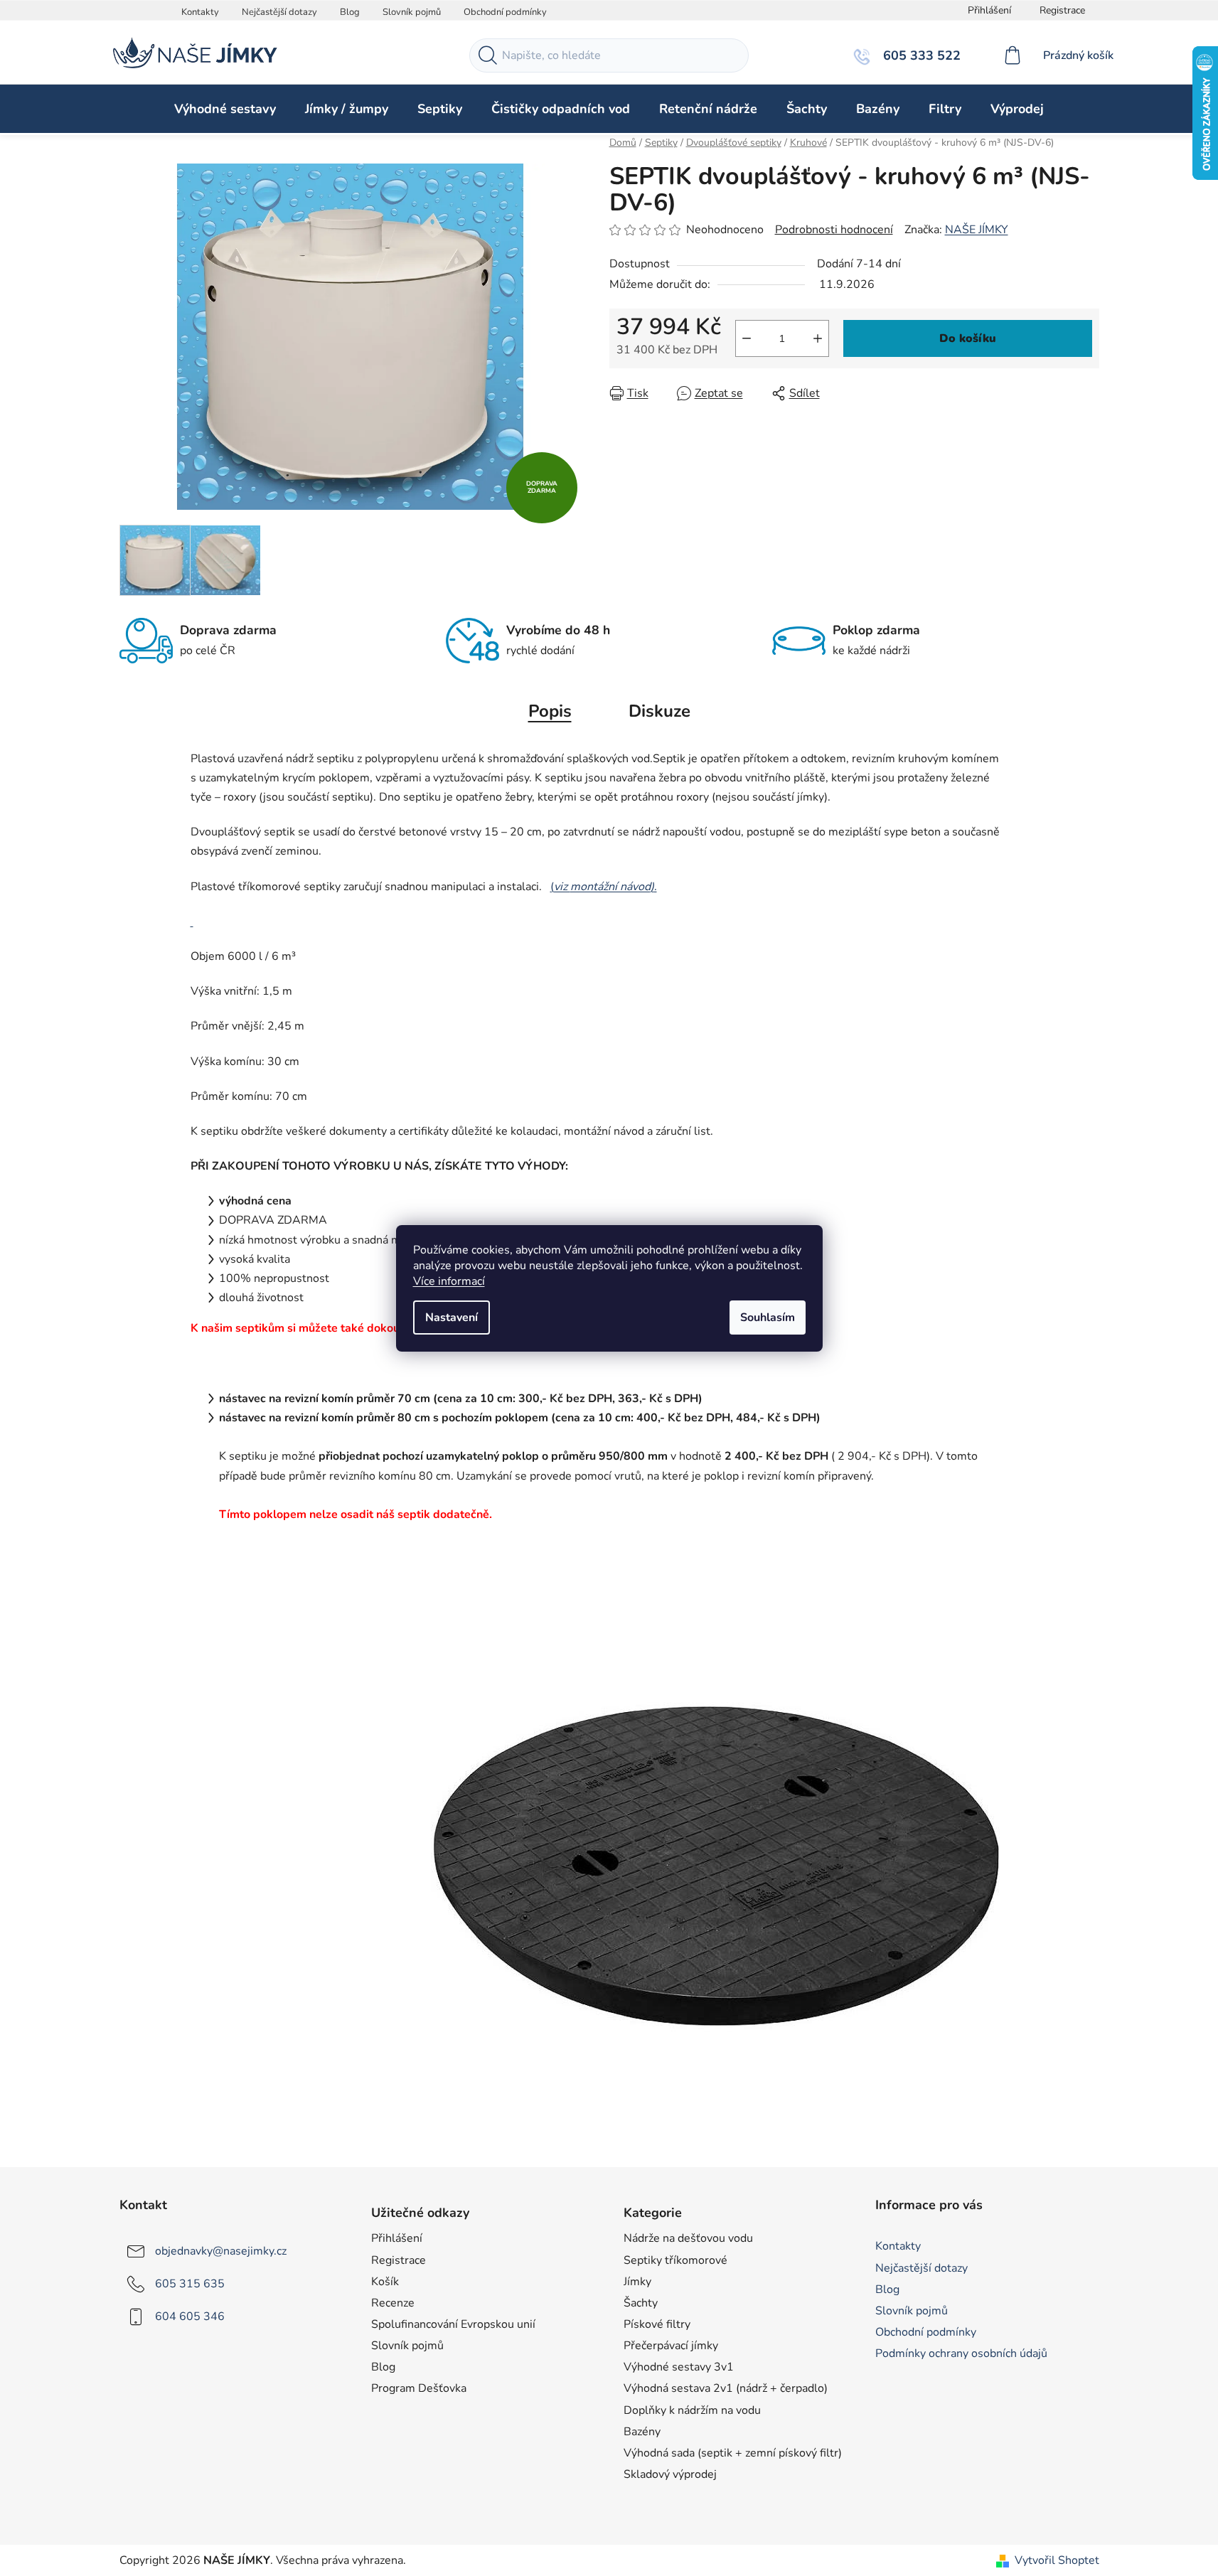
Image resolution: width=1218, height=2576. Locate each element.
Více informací (449, 1281)
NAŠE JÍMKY (977, 230)
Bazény (642, 2432)
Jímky (637, 2282)
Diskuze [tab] (659, 711)
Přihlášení (397, 2238)
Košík (385, 2282)
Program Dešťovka (419, 2388)
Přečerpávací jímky (671, 2346)
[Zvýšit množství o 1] (818, 338)
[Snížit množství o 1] (747, 338)
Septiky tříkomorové (675, 2260)
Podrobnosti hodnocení (834, 230)
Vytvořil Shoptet (1057, 2560)
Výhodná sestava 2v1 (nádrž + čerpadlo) (726, 2388)
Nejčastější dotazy (279, 12)
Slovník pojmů (412, 12)
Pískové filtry (657, 2324)
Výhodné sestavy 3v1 (679, 2367)
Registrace (1062, 10)
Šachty (641, 2303)
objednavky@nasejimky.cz (221, 2251)
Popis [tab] (550, 711)
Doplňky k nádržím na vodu (692, 2410)
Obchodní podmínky (505, 12)
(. (604, 887)
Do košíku (968, 338)
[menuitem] (225, 109)
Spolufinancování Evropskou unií (453, 2324)
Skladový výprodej (670, 2474)
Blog (350, 12)
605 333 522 (920, 55)
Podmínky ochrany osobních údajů (961, 2353)
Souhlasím (768, 1318)
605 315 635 (190, 2284)
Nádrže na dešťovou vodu (688, 2238)
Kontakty (200, 12)
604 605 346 (190, 2316)
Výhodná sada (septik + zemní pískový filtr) (733, 2453)
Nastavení (452, 1318)
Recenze (393, 2303)
